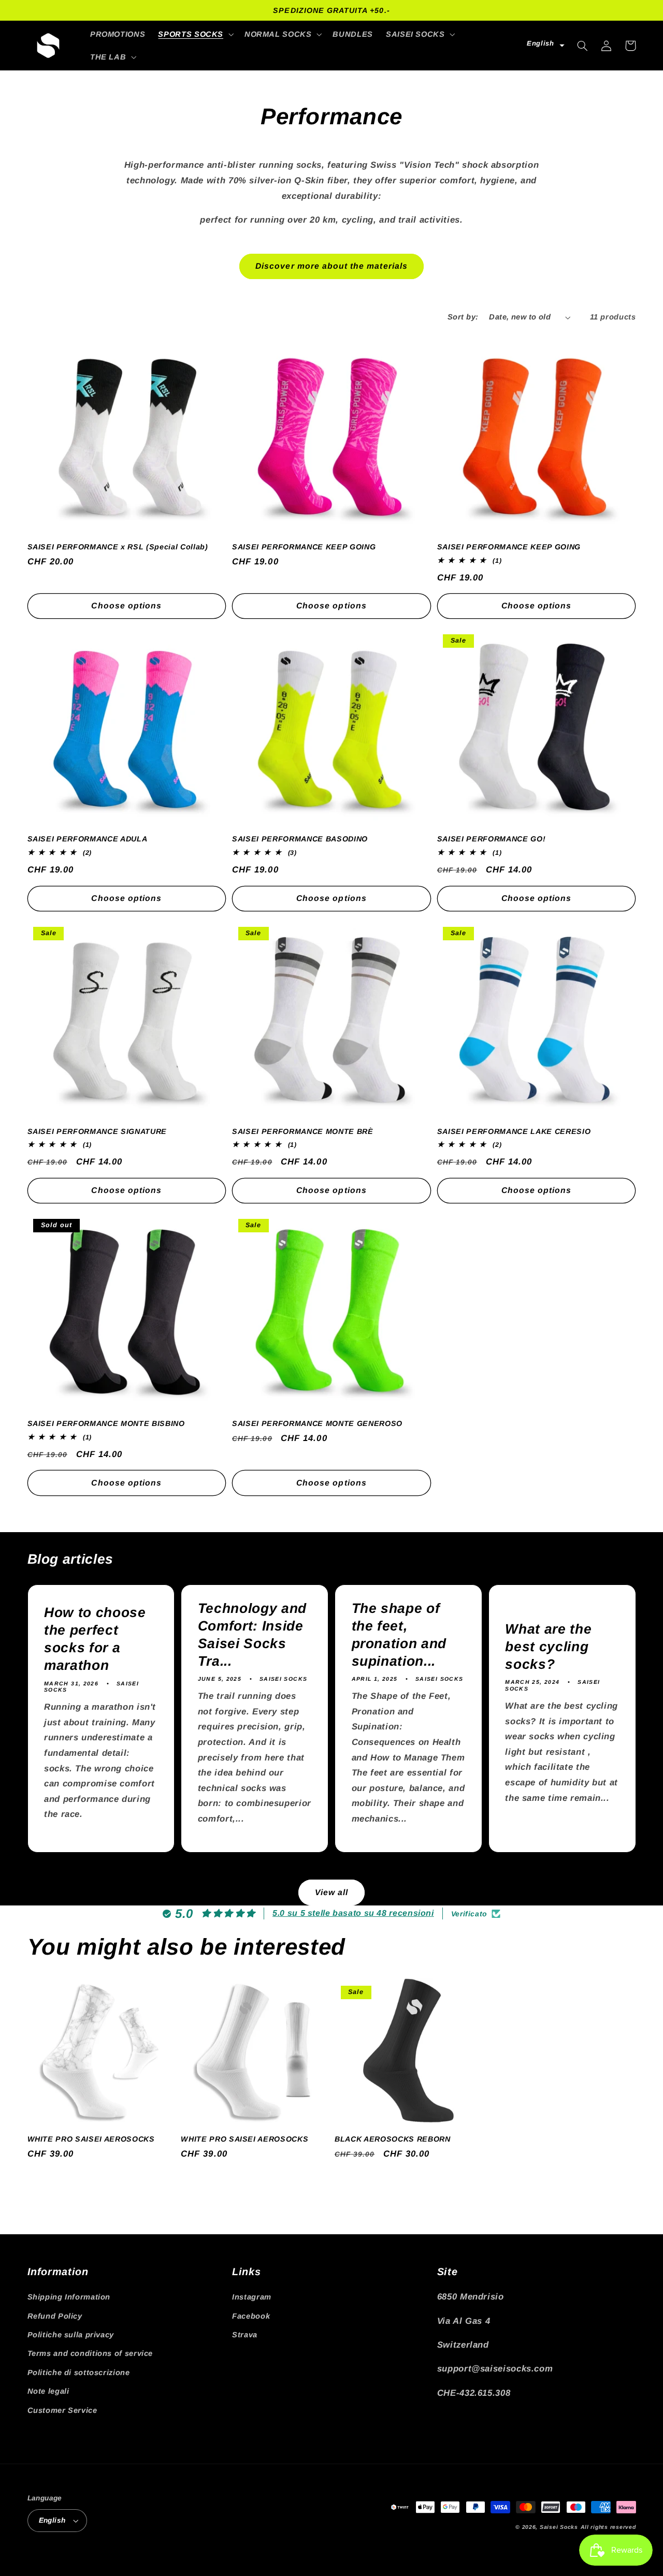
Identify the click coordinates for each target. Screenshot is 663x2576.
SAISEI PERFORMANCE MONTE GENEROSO (317, 1423)
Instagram (252, 2297)
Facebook (251, 2316)
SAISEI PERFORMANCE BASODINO (300, 839)
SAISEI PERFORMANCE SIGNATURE (97, 1131)
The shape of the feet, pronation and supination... (399, 1635)
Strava (245, 2335)
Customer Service (62, 2410)
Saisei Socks (559, 2527)
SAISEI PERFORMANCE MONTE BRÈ (302, 1131)
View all (331, 1892)
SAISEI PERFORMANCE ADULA (88, 839)
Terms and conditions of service (90, 2353)
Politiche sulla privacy (71, 2335)
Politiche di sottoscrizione (79, 2373)
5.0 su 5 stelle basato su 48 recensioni (353, 1913)
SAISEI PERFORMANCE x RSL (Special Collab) (118, 547)
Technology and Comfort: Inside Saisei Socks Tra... (252, 1635)
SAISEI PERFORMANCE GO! (492, 839)
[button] (195, 34)
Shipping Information (69, 2297)
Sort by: (463, 317)
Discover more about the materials (331, 266)
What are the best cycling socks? (548, 1647)
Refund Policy (55, 2316)
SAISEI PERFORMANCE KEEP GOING (304, 547)
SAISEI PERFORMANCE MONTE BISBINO (106, 1423)
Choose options (126, 606)
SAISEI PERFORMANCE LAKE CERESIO (514, 1131)
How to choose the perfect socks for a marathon (95, 1639)
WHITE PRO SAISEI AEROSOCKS (91, 2139)
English (52, 2520)
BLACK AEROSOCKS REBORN (393, 2139)
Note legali (48, 2391)
